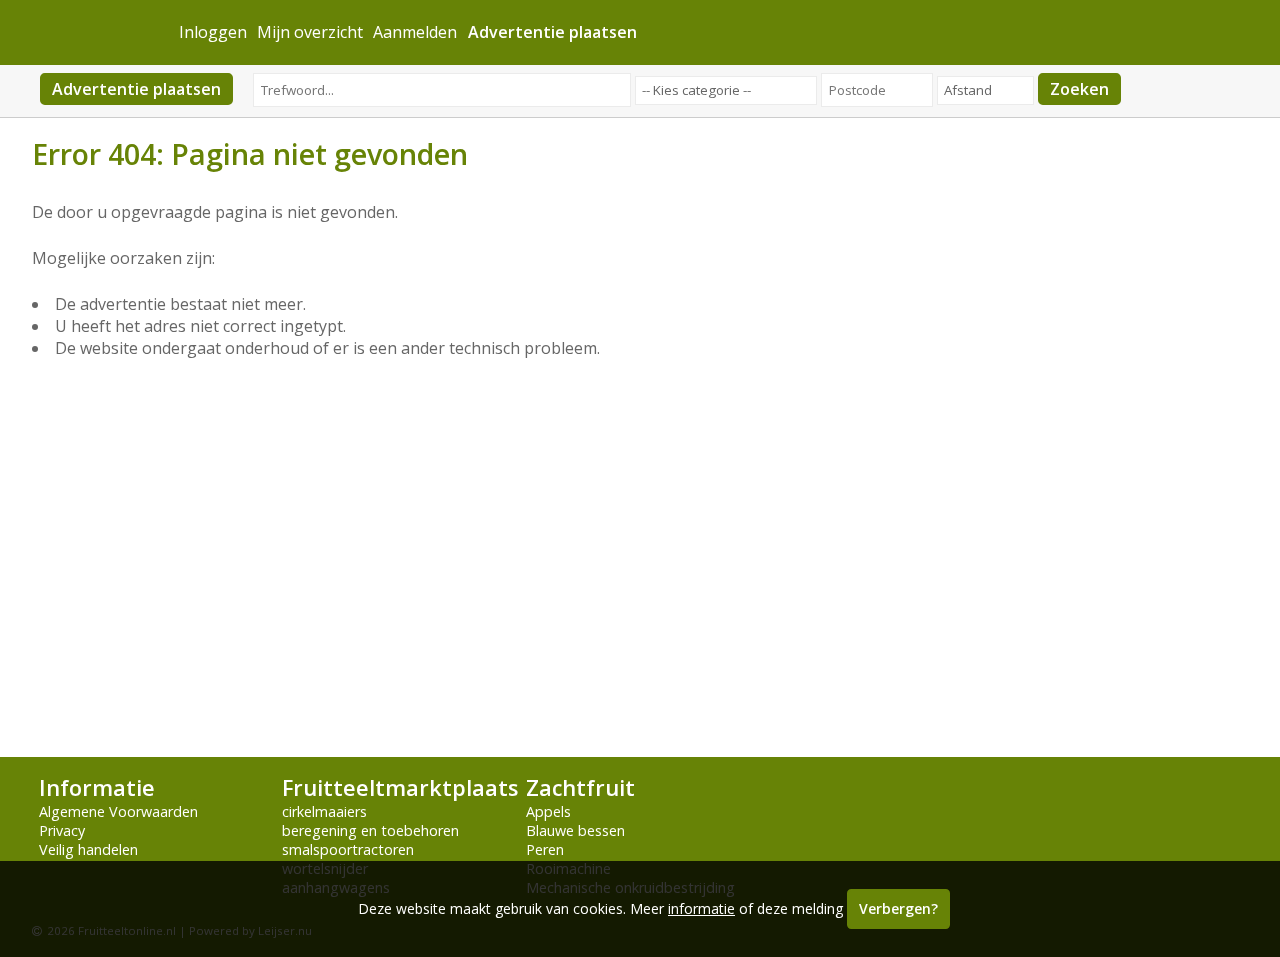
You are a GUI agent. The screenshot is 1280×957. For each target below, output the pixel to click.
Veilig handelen (88, 849)
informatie (701, 908)
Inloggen (213, 32)
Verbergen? (898, 908)
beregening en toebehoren (370, 830)
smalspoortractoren (348, 849)
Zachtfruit (580, 787)
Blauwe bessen (575, 830)
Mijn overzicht (310, 32)
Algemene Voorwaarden (118, 811)
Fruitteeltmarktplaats (400, 787)
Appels (548, 811)
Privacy (62, 830)
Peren (545, 849)
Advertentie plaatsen (136, 89)
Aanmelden (415, 32)
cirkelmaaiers (324, 811)
